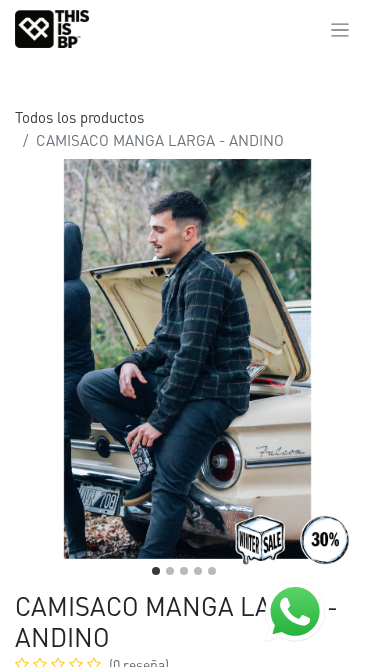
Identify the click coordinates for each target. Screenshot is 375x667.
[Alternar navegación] (340, 29)
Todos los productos (79, 117)
